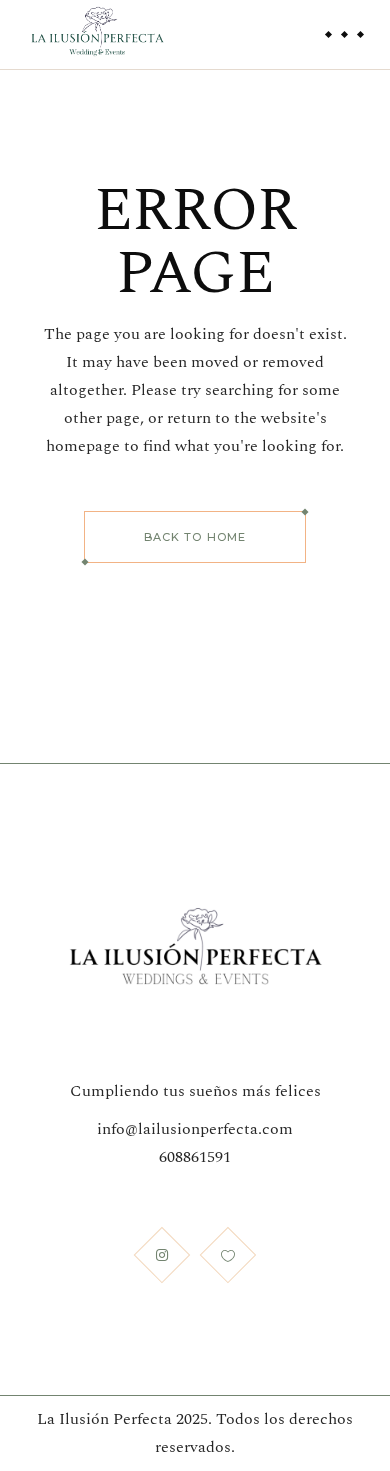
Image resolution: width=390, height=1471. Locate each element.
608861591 (195, 1157)
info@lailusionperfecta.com (195, 1129)
